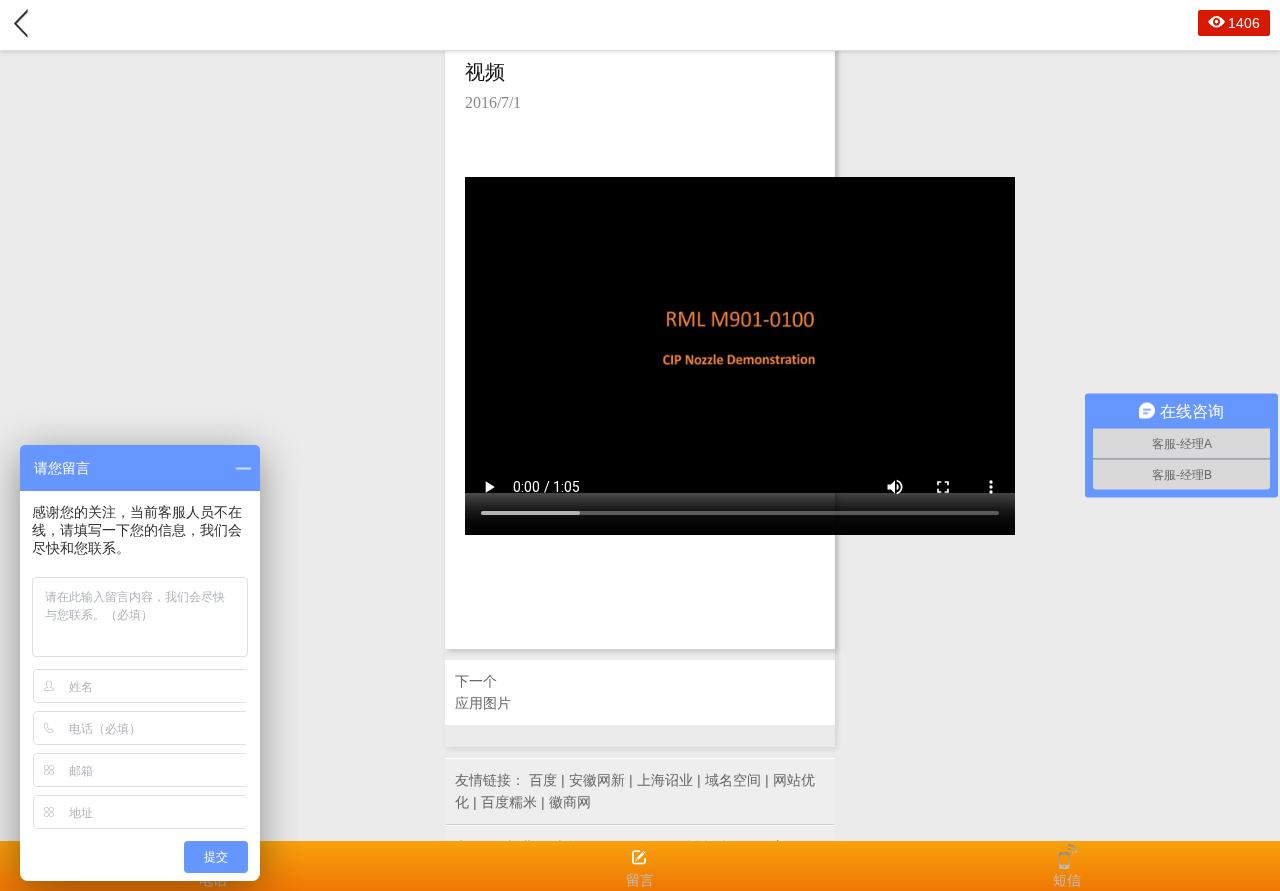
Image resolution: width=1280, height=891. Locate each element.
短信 (1067, 880)
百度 (543, 780)
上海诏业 (665, 780)
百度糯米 (509, 802)
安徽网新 (597, 780)
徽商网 (570, 802)
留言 (640, 880)
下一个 (483, 692)
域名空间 (733, 780)
